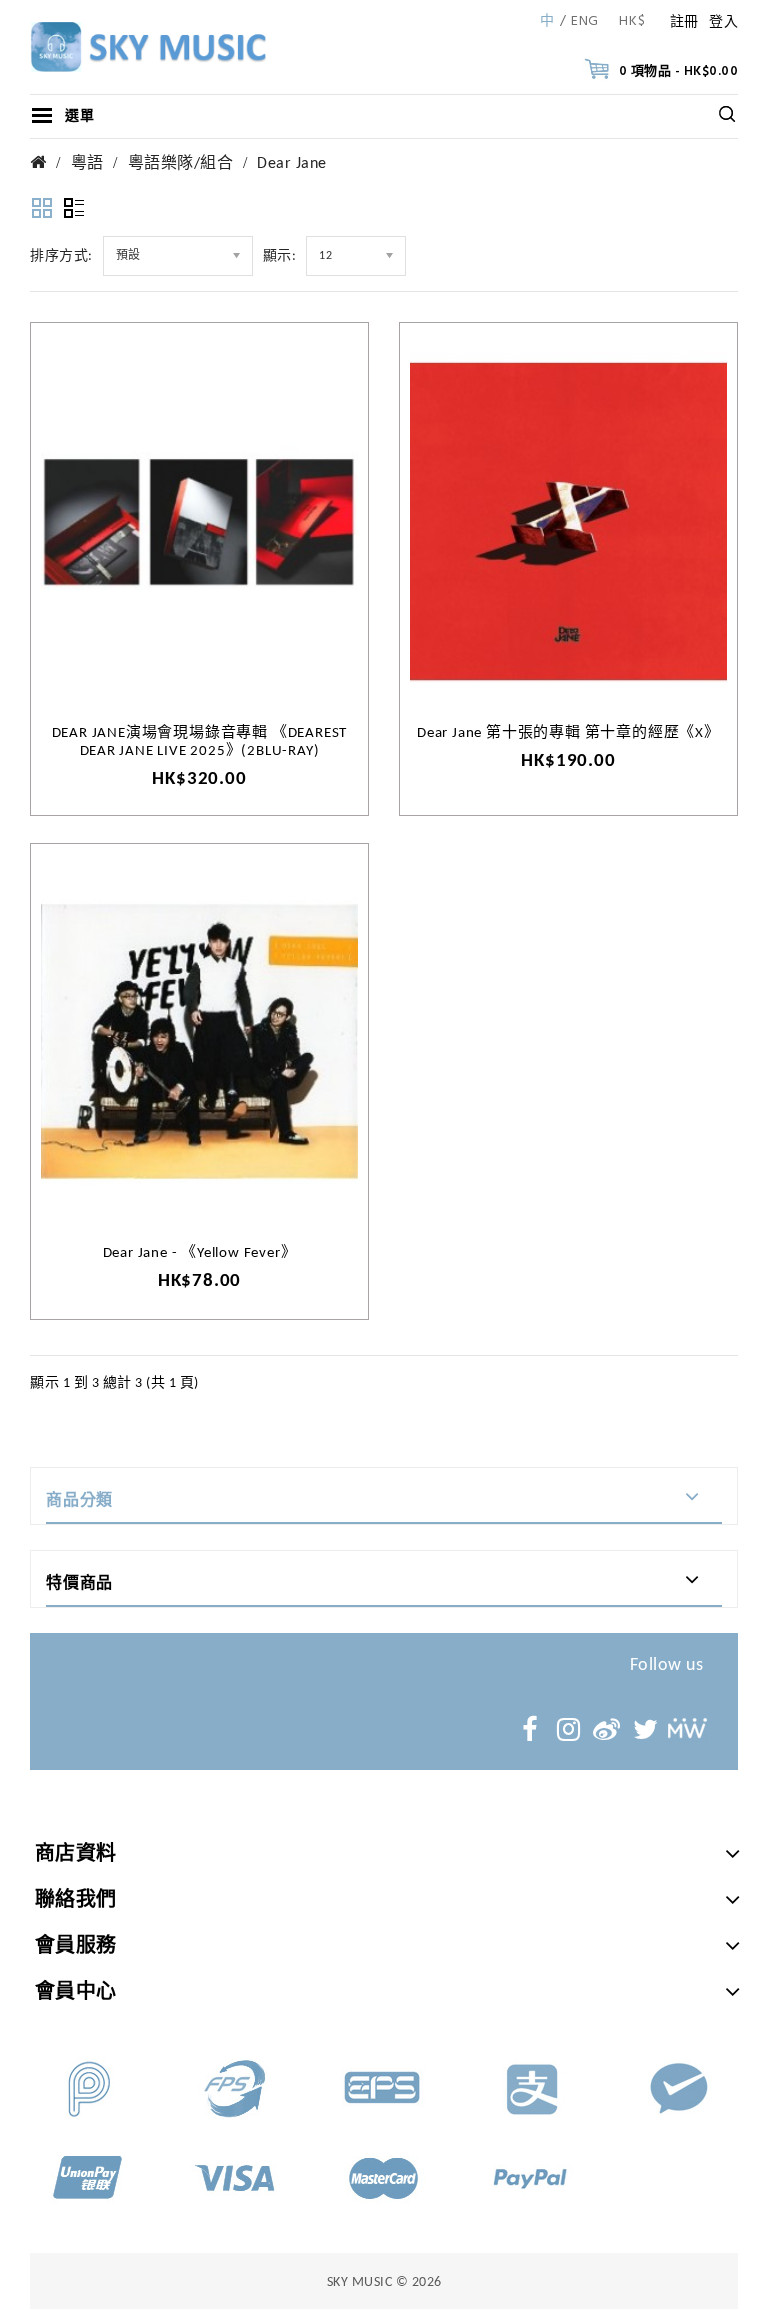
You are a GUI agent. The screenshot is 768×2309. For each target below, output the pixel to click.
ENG (585, 22)
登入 (723, 22)
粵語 (87, 164)
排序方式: (61, 256)
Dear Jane (292, 164)
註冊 (684, 22)
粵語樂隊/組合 (181, 164)
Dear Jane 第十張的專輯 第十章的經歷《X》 (568, 733)
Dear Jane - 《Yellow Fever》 (200, 1253)
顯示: (280, 256)
